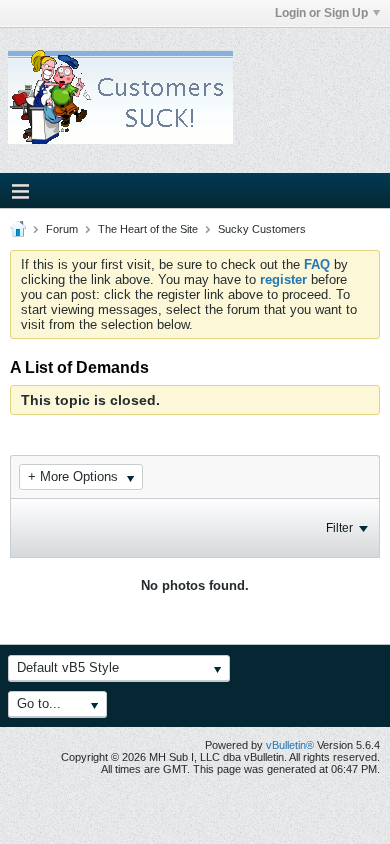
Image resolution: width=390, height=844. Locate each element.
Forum (62, 229)
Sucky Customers (262, 229)
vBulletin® (290, 745)
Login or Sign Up (321, 13)
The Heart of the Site (148, 229)
